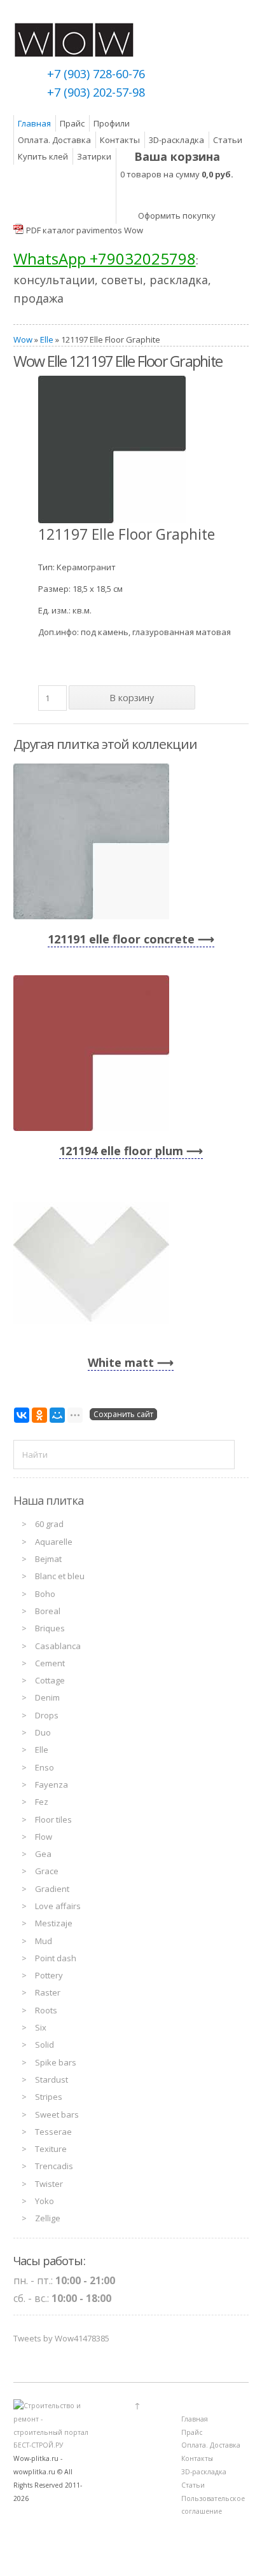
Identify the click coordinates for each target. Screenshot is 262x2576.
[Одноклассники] (39, 1415)
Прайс (72, 123)
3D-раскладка (176, 140)
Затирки (94, 156)
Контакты (120, 140)
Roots (46, 2010)
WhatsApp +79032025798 (105, 258)
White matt (121, 1362)
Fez (42, 1802)
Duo (43, 1732)
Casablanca (58, 1646)
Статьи (228, 140)
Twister (49, 2184)
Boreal (48, 1611)
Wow (23, 339)
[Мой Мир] (57, 1415)
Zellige (48, 2218)
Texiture (51, 2149)
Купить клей (43, 156)
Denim (47, 1697)
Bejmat (48, 1559)
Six (41, 2027)
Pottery (49, 1975)
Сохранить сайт (123, 1414)
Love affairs (58, 1906)
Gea (43, 1854)
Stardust (52, 2079)
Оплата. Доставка (54, 140)
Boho (45, 1594)
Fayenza (52, 1785)
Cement (50, 1663)
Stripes (49, 2097)
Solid (45, 2045)
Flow (44, 1837)
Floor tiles (53, 1819)
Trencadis (54, 2166)
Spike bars (56, 2062)
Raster (48, 1992)
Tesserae (53, 2132)
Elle (47, 339)
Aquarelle (54, 1542)
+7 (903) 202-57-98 (96, 92)
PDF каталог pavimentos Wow (85, 230)
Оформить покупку (177, 216)
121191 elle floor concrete (121, 939)
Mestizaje (54, 1923)
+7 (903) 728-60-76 (96, 74)
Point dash (56, 1958)
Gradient (52, 1889)
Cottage (50, 1680)
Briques (50, 1628)
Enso (45, 1767)
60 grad (49, 1524)
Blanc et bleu (60, 1576)
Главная (34, 123)
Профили (112, 123)
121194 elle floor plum (121, 1151)
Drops (47, 1715)
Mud (44, 1941)
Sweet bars (57, 2114)
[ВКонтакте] (22, 1415)
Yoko (45, 2201)
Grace (47, 1871)
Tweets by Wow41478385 (61, 2338)
